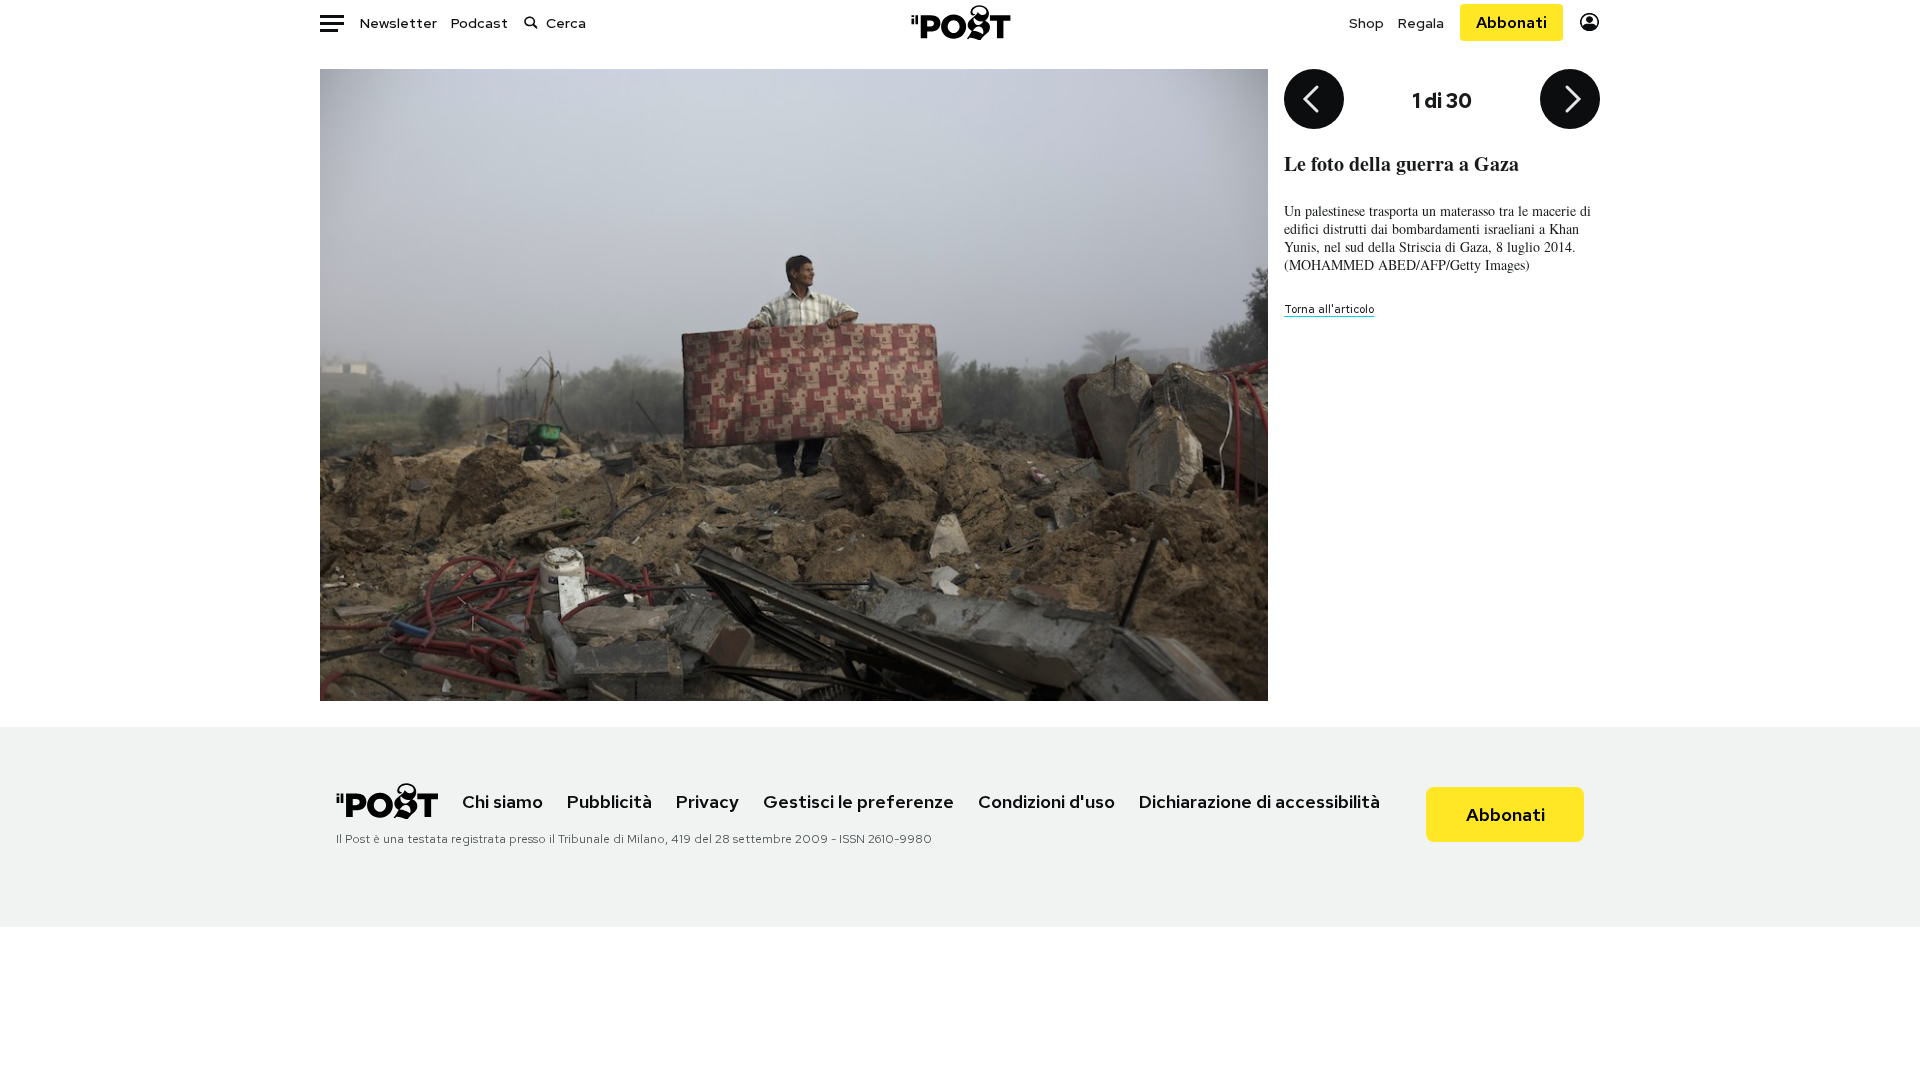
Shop (1366, 23)
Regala (1421, 23)
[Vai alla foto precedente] (1314, 101)
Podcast (479, 23)
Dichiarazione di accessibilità (1259, 801)
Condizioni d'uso (1046, 801)
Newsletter (398, 23)
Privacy (707, 801)
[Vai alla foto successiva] (1570, 101)
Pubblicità (609, 801)
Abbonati (1511, 22)
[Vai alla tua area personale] (1589, 22)
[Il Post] (960, 22)
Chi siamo (502, 801)
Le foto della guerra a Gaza (1401, 163)
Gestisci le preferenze (858, 801)
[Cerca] (531, 22)
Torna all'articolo (1329, 309)
